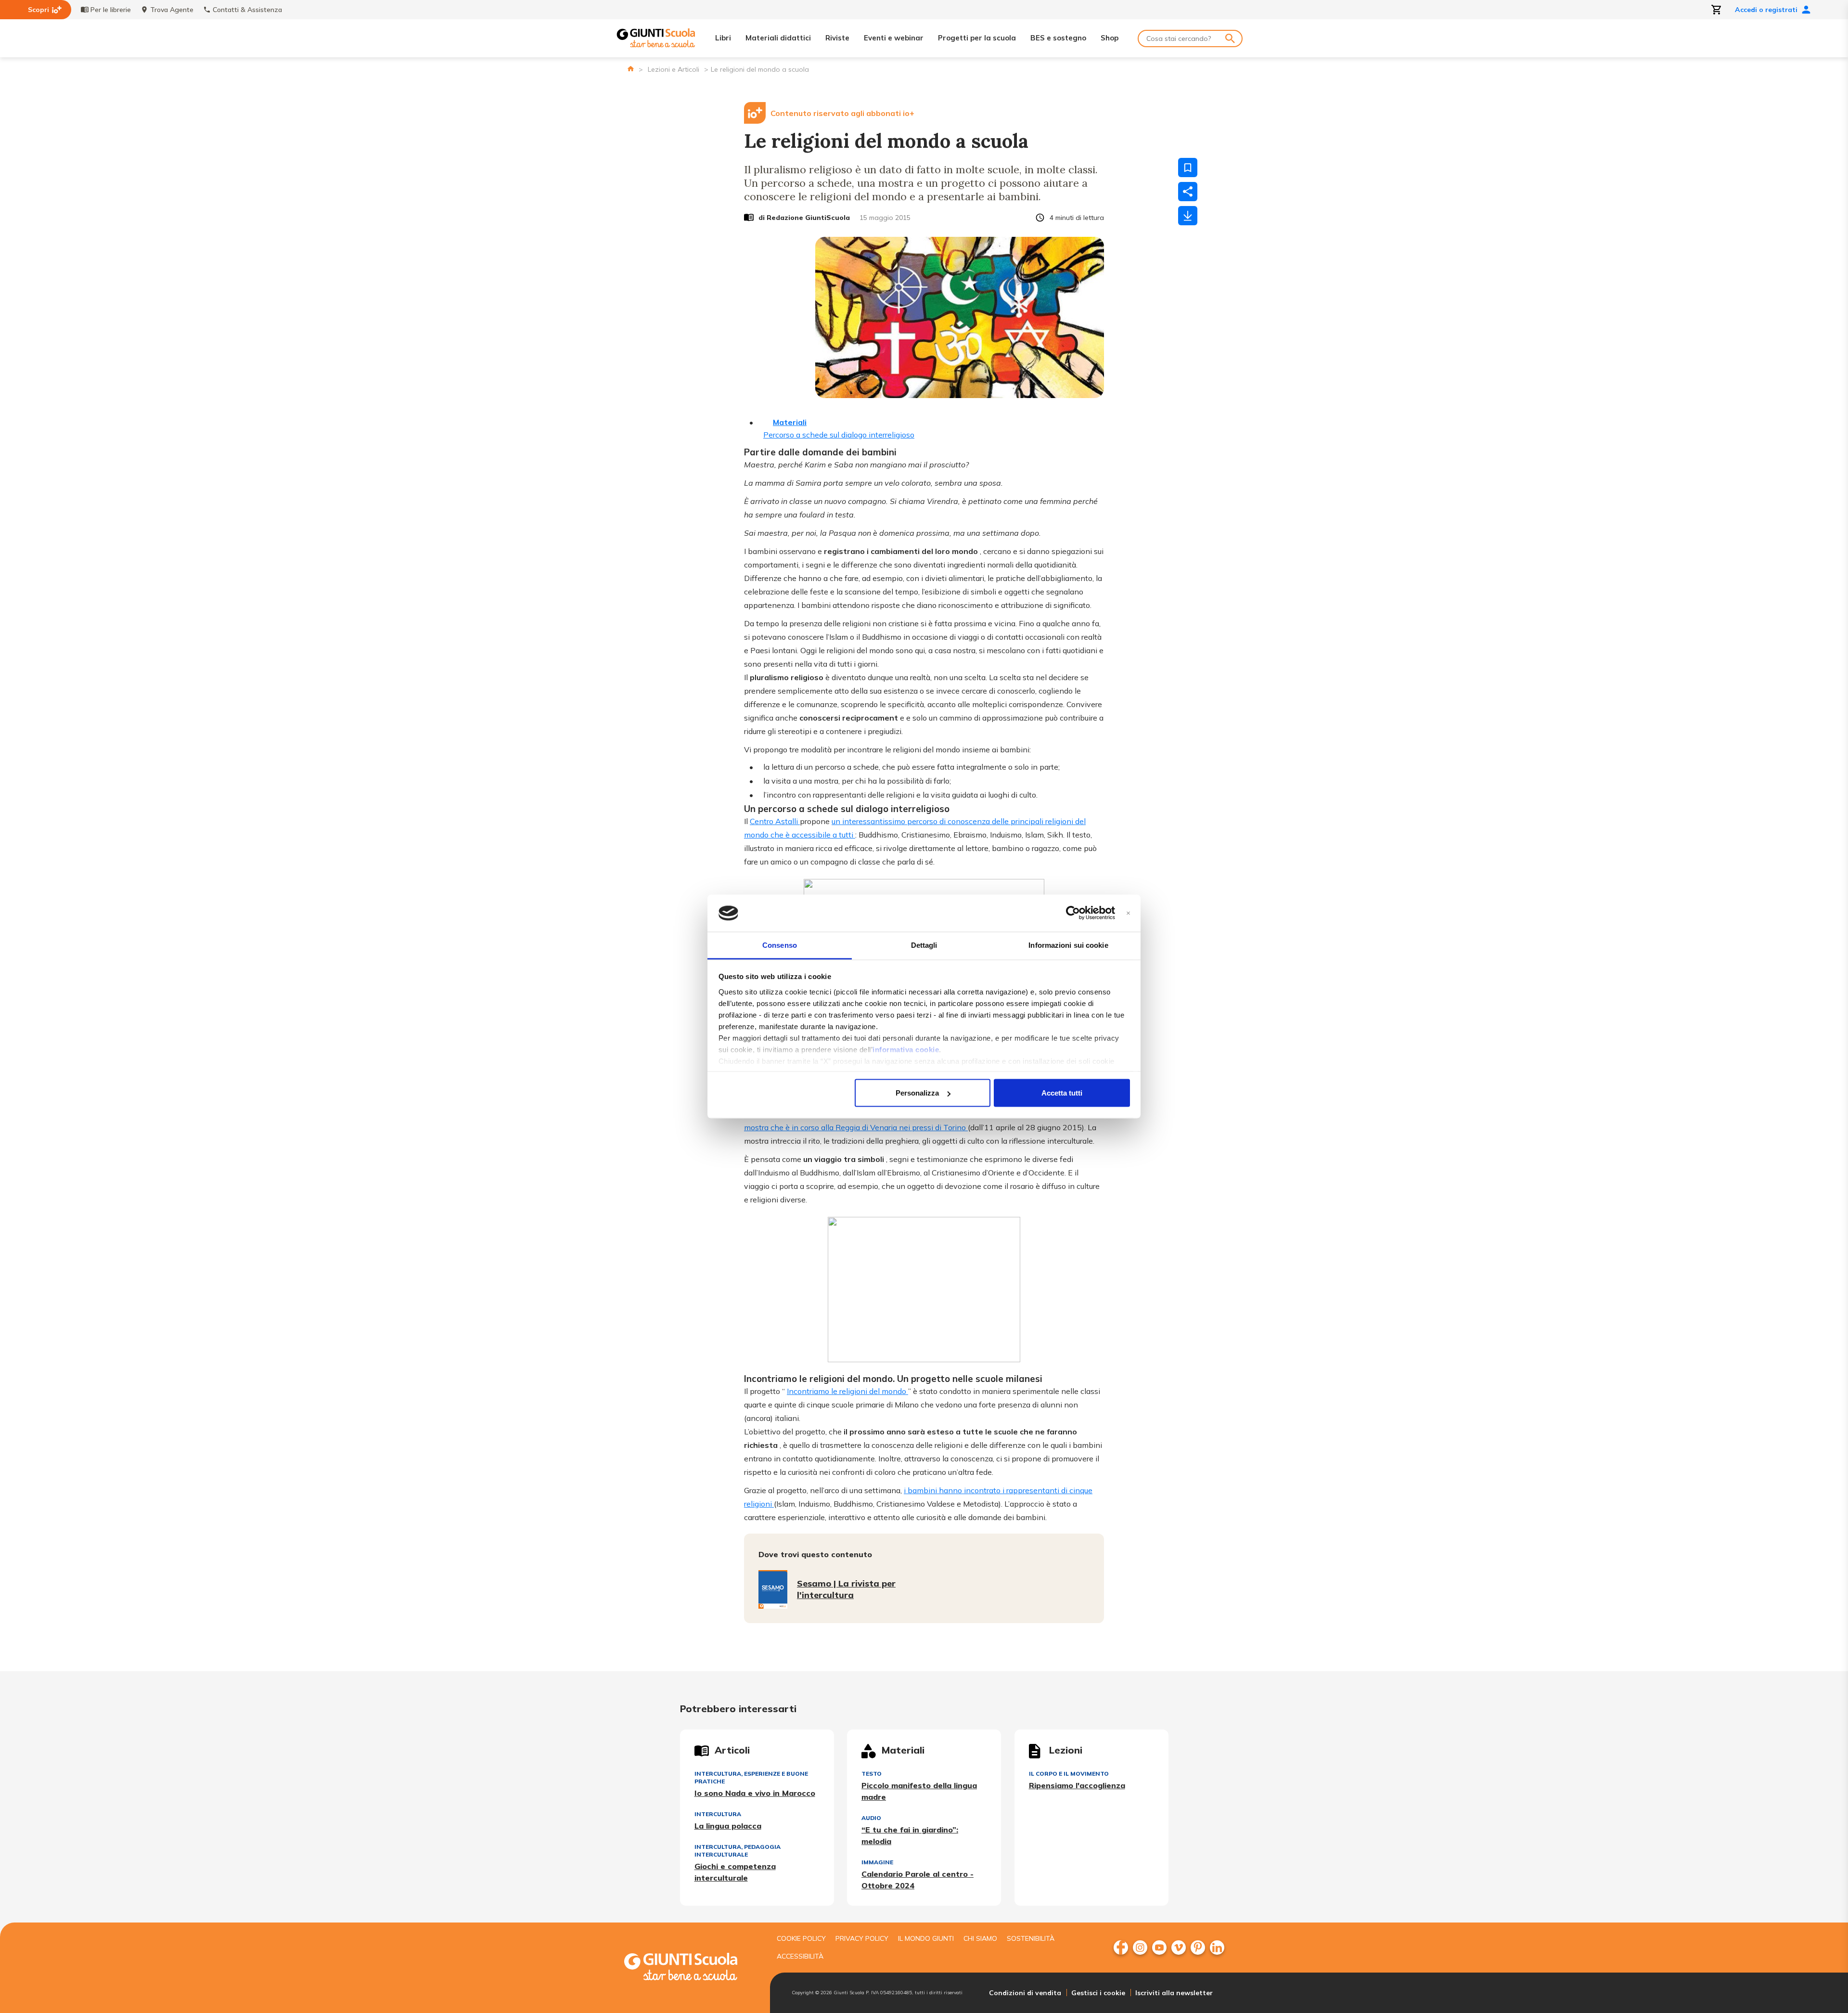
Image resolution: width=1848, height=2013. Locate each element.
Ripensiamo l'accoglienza (1077, 1785)
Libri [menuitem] (723, 38)
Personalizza (917, 1093)
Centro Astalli (775, 821)
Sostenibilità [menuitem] (1031, 1938)
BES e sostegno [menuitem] (1058, 38)
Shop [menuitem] (1110, 38)
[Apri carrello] (1717, 10)
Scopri (38, 10)
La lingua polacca (728, 1826)
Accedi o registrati (1766, 10)
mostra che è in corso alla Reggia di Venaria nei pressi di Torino (856, 1127)
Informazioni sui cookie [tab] (1068, 945)
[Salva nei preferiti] (1188, 168)
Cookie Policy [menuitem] (801, 1938)
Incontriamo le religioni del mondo (847, 1391)
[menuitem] (1121, 1948)
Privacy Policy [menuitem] (862, 1938)
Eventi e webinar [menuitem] (894, 38)
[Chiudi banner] (1128, 913)
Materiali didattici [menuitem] (778, 38)
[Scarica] (1188, 216)
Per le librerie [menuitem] (111, 10)
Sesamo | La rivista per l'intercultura (846, 1589)
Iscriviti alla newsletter (1174, 1993)
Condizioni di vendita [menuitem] (1025, 1993)
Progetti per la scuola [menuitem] (977, 38)
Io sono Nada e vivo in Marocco (755, 1793)
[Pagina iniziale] (631, 69)
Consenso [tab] (780, 945)
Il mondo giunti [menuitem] (926, 1938)
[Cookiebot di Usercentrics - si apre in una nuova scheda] (1073, 913)
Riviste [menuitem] (837, 38)
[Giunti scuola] (691, 1968)
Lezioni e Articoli (674, 69)
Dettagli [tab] (924, 945)
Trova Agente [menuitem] (172, 10)
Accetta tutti (1062, 1093)
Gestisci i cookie (1098, 1993)
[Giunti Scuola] (656, 38)
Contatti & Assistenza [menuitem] (247, 10)
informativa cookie (906, 1049)
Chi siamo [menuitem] (980, 1938)
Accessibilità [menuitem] (800, 1956)
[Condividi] (1188, 192)
